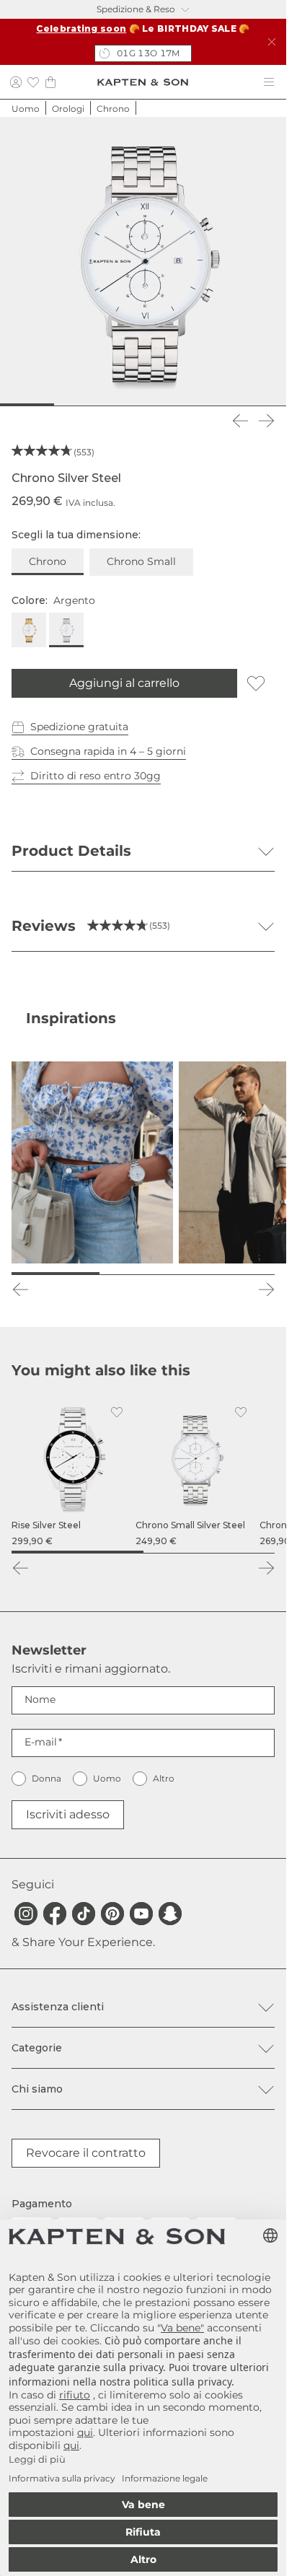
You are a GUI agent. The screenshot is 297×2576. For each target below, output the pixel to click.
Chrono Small (141, 561)
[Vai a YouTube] (141, 1914)
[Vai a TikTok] (84, 1914)
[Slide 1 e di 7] (21, 405)
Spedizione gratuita (79, 727)
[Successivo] (266, 421)
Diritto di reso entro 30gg (96, 776)
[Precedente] (240, 421)
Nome (40, 1699)
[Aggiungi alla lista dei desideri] (256, 683)
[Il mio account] (16, 82)
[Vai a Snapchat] (170, 1914)
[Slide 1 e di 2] (77, 1552)
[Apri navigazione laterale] (269, 82)
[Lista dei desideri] (33, 82)
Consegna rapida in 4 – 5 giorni (108, 751)
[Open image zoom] (143, 260)
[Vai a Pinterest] (112, 1914)
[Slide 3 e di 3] (231, 1274)
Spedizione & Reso (136, 9)
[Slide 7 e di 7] (266, 405)
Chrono (48, 561)
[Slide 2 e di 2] (209, 1552)
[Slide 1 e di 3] (56, 1274)
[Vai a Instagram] (26, 1914)
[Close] (272, 42)
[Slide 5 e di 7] (184, 405)
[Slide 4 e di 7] (143, 405)
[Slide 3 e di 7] (102, 405)
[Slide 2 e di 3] (143, 1274)
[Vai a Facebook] (55, 1914)
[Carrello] (50, 82)
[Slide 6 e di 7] (225, 405)
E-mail (41, 1742)
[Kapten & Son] (143, 82)
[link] (71, 1473)
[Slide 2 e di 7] (62, 405)
